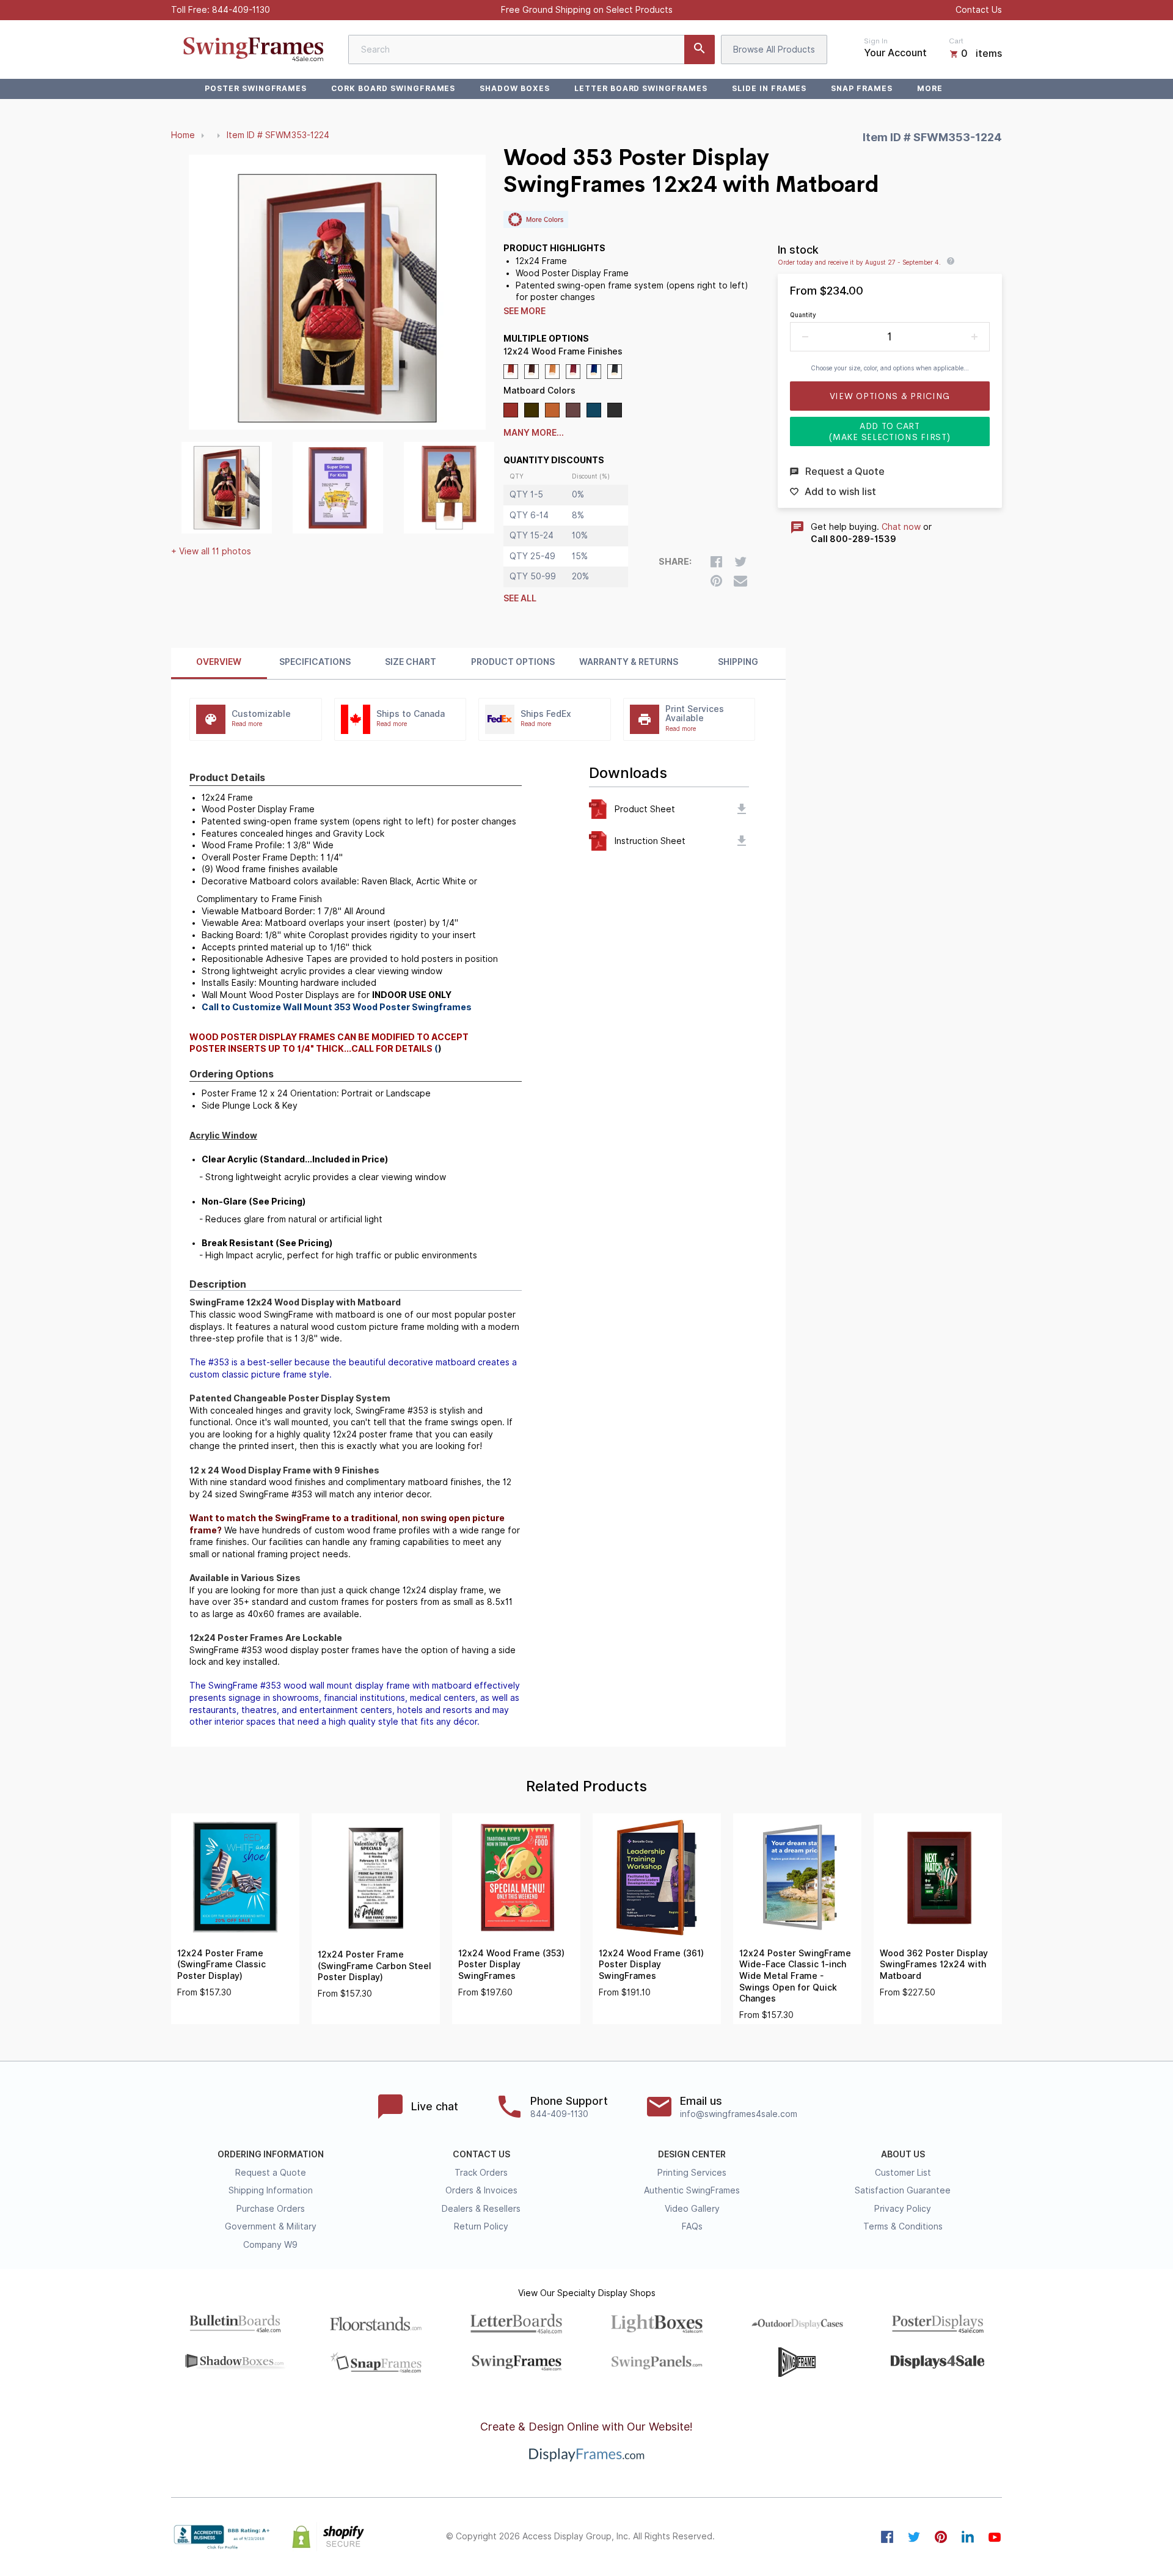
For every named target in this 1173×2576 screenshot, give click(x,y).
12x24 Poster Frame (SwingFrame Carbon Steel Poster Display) (375, 1966)
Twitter (914, 2537)
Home (183, 135)
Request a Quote (271, 2173)
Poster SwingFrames (256, 88)
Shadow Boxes (515, 88)
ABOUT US (903, 2154)
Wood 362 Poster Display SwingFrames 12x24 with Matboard (934, 1965)
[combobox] (532, 50)
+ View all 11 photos (211, 551)
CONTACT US (481, 2154)
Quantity (803, 315)
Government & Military (271, 2226)
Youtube (995, 2537)
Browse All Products (774, 50)
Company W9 (270, 2245)
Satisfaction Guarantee (903, 2190)
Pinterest (941, 2537)
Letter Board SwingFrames (641, 88)
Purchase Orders (271, 2209)
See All (520, 598)
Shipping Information (271, 2190)
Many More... (534, 433)
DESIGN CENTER (692, 2154)
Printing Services (692, 2173)
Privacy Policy (903, 2209)
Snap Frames (862, 88)
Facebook (887, 2537)
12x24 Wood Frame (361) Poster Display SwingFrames (651, 1965)
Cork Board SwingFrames (393, 88)
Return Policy (481, 2226)
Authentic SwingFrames (692, 2190)
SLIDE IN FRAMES (769, 88)
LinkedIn (968, 2537)
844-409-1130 (241, 10)
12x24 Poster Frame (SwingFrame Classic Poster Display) (221, 1965)
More (930, 88)
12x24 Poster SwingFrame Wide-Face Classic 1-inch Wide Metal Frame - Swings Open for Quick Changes (795, 1976)
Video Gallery (692, 2209)
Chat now (901, 527)
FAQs (692, 2226)
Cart (956, 41)
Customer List (903, 2173)
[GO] (700, 50)
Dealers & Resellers (481, 2209)
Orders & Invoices (481, 2190)
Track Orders (481, 2173)
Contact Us (979, 10)
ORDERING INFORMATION (271, 2154)
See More (524, 311)
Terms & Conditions (903, 2226)
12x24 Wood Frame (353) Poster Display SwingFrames (511, 1965)
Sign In (876, 41)
